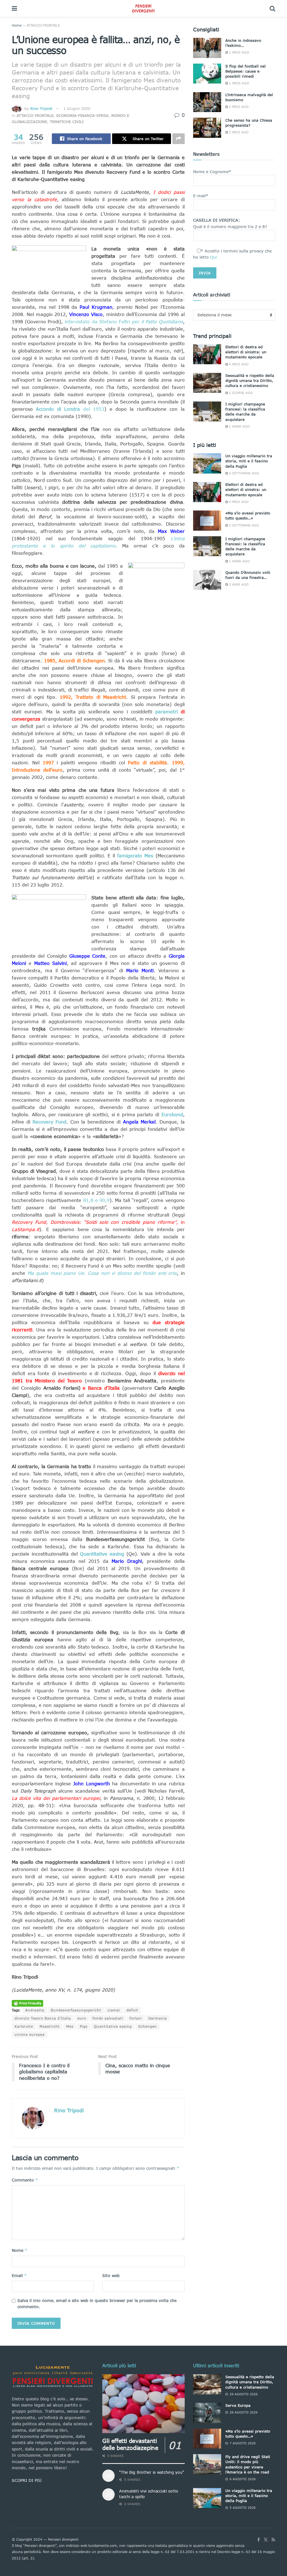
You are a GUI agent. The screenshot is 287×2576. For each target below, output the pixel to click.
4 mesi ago (238, 364)
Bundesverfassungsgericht (76, 2010)
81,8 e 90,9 (97, 1200)
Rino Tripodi (41, 108)
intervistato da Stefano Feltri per (124, 322)
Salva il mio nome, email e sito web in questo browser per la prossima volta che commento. (97, 2304)
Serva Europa (238, 2405)
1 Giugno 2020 (77, 108)
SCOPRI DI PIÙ (27, 2480)
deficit (132, 2010)
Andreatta (35, 2010)
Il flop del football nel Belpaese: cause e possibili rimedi (246, 71)
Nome (20, 2250)
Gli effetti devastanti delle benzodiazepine (130, 2444)
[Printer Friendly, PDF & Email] (27, 2003)
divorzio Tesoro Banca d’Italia (43, 2018)
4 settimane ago (243, 473)
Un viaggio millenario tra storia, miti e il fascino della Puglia (249, 461)
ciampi (114, 2010)
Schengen (148, 2026)
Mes (70, 2026)
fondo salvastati (108, 2018)
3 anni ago (238, 584)
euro (82, 2018)
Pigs (84, 2026)
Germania (158, 2018)
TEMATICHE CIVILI (67, 122)
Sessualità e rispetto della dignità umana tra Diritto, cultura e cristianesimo (250, 380)
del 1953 (70, 409)
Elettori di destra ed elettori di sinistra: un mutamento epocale (246, 352)
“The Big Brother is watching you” (151, 2472)
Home (17, 25)
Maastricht (50, 2026)
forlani (136, 2018)
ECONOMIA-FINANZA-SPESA (82, 115)
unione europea (30, 2035)
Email (19, 2276)
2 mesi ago (238, 107)
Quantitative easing (113, 2026)
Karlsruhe (24, 2026)
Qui (214, 257)
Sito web (111, 2276)
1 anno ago (239, 426)
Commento (25, 2180)
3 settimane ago (243, 525)
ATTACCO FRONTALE (43, 25)
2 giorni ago (240, 393)
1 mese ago (239, 52)
